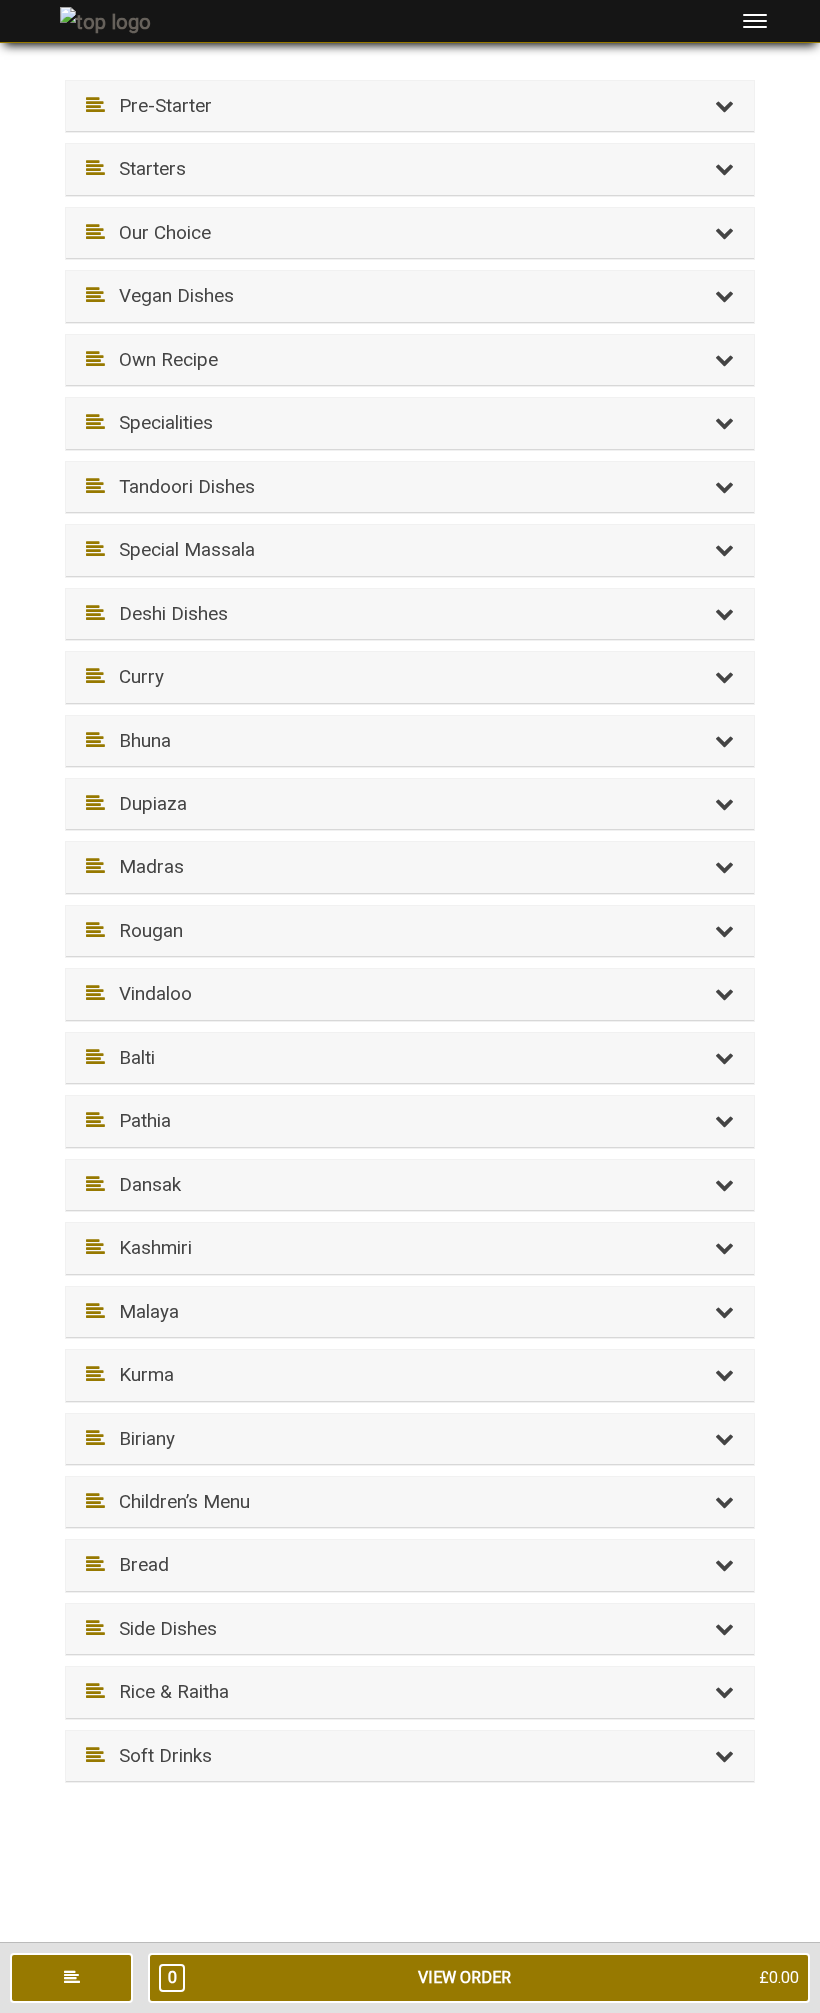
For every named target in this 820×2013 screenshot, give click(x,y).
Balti (129, 1057)
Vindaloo (148, 993)
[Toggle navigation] (755, 21)
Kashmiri (148, 1247)
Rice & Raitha (166, 1691)
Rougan (143, 930)
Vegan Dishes (169, 295)
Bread (136, 1564)
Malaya (141, 1311)
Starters (145, 168)
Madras (144, 866)
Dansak (142, 1184)
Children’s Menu (177, 1501)
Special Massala (179, 549)
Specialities (158, 422)
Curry (134, 676)
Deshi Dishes (166, 613)
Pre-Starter (158, 105)
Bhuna (137, 740)
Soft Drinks (158, 1755)
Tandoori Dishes (179, 486)
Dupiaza (145, 803)
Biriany (139, 1438)
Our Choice (157, 232)
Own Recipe (161, 359)
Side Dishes (160, 1628)
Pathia (137, 1120)
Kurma (139, 1374)
